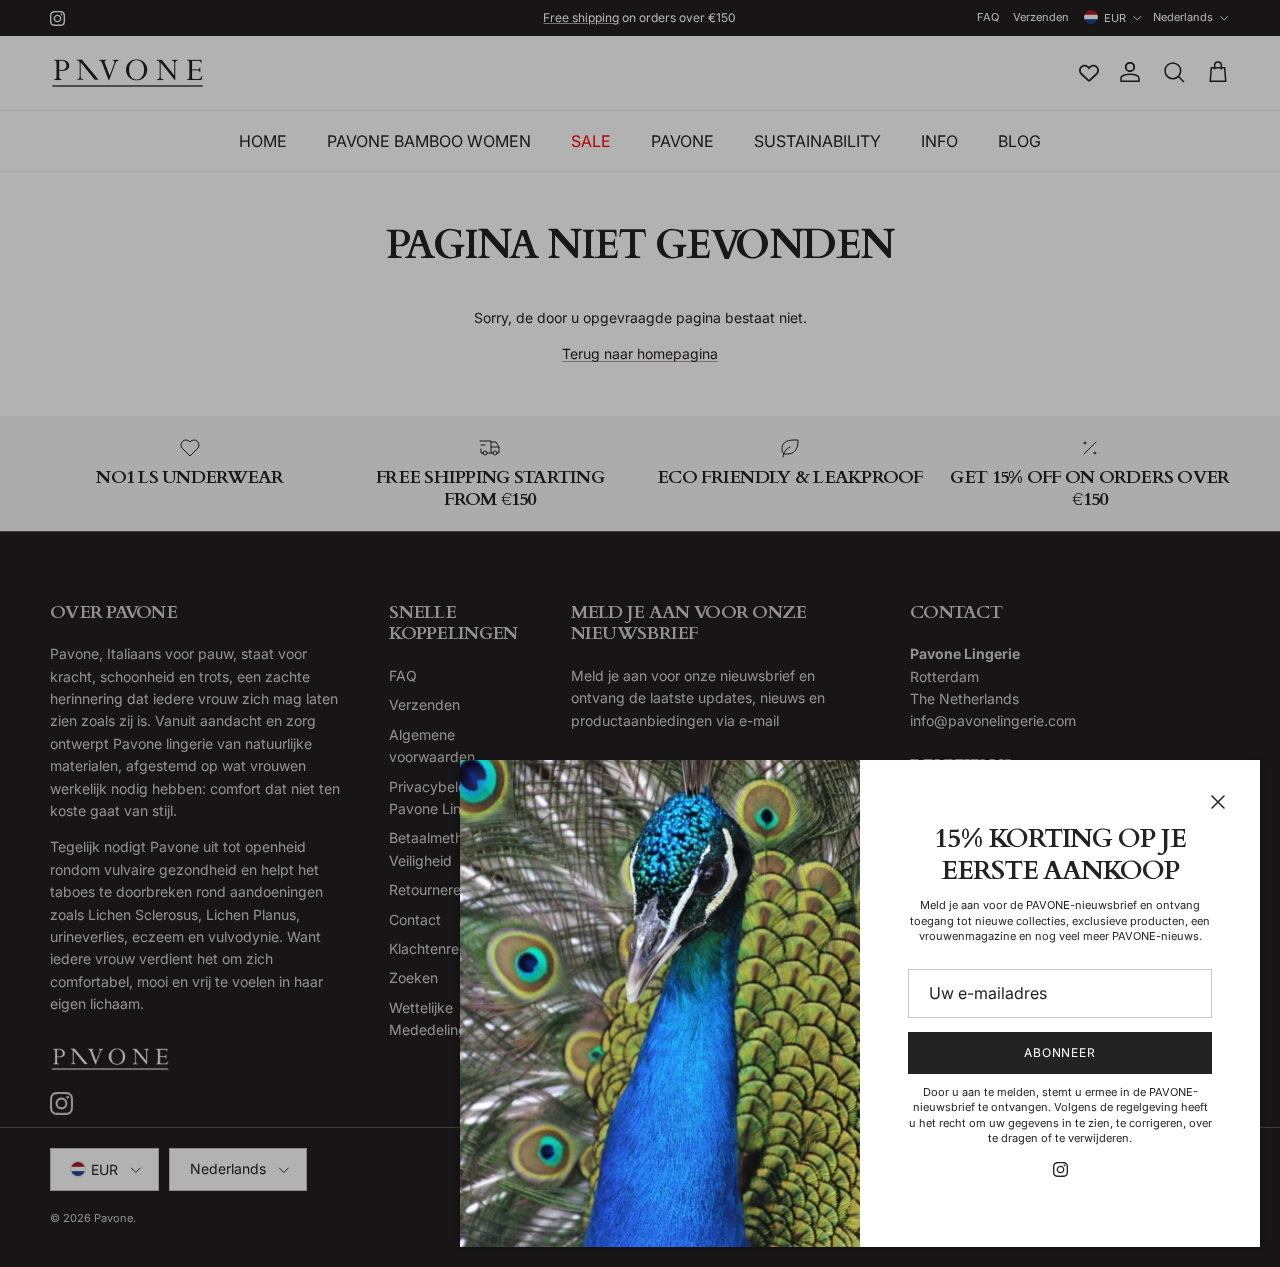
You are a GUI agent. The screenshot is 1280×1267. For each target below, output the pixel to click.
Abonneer (1060, 1052)
